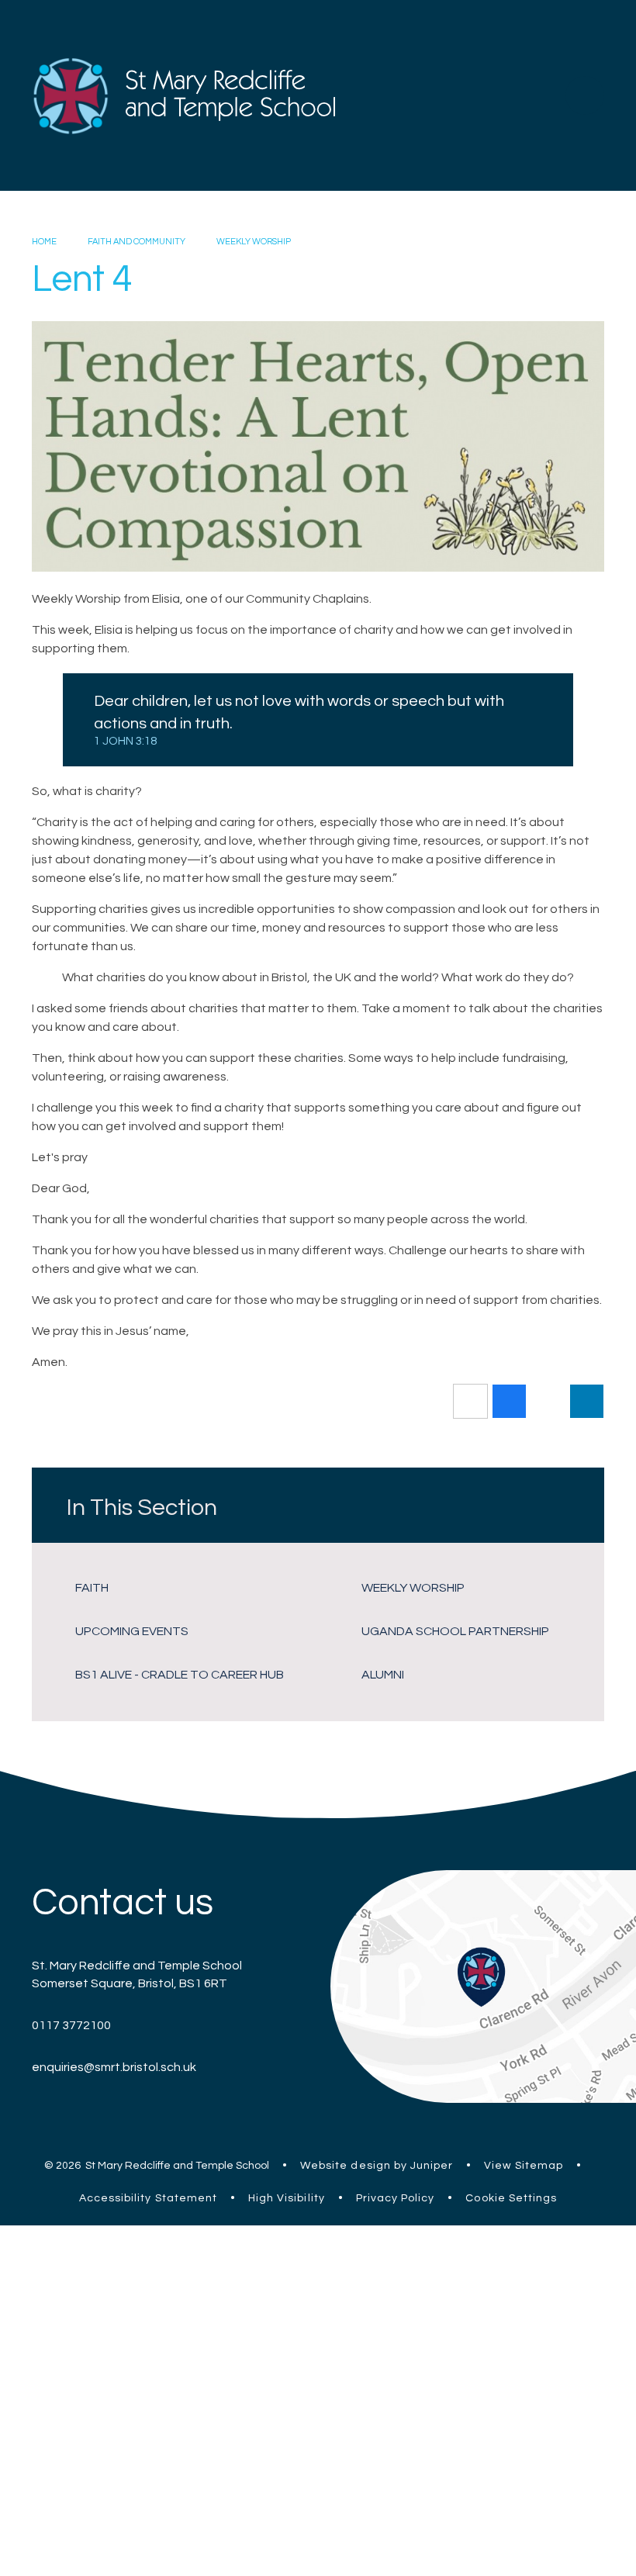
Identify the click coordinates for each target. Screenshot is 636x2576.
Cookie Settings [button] (511, 2198)
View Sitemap (524, 2166)
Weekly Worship (254, 242)
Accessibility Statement (148, 2198)
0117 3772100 (71, 2025)
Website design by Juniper (377, 2166)
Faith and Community (137, 242)
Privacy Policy (396, 2198)
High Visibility (287, 2198)
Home (44, 242)
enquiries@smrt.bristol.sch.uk (114, 2067)
